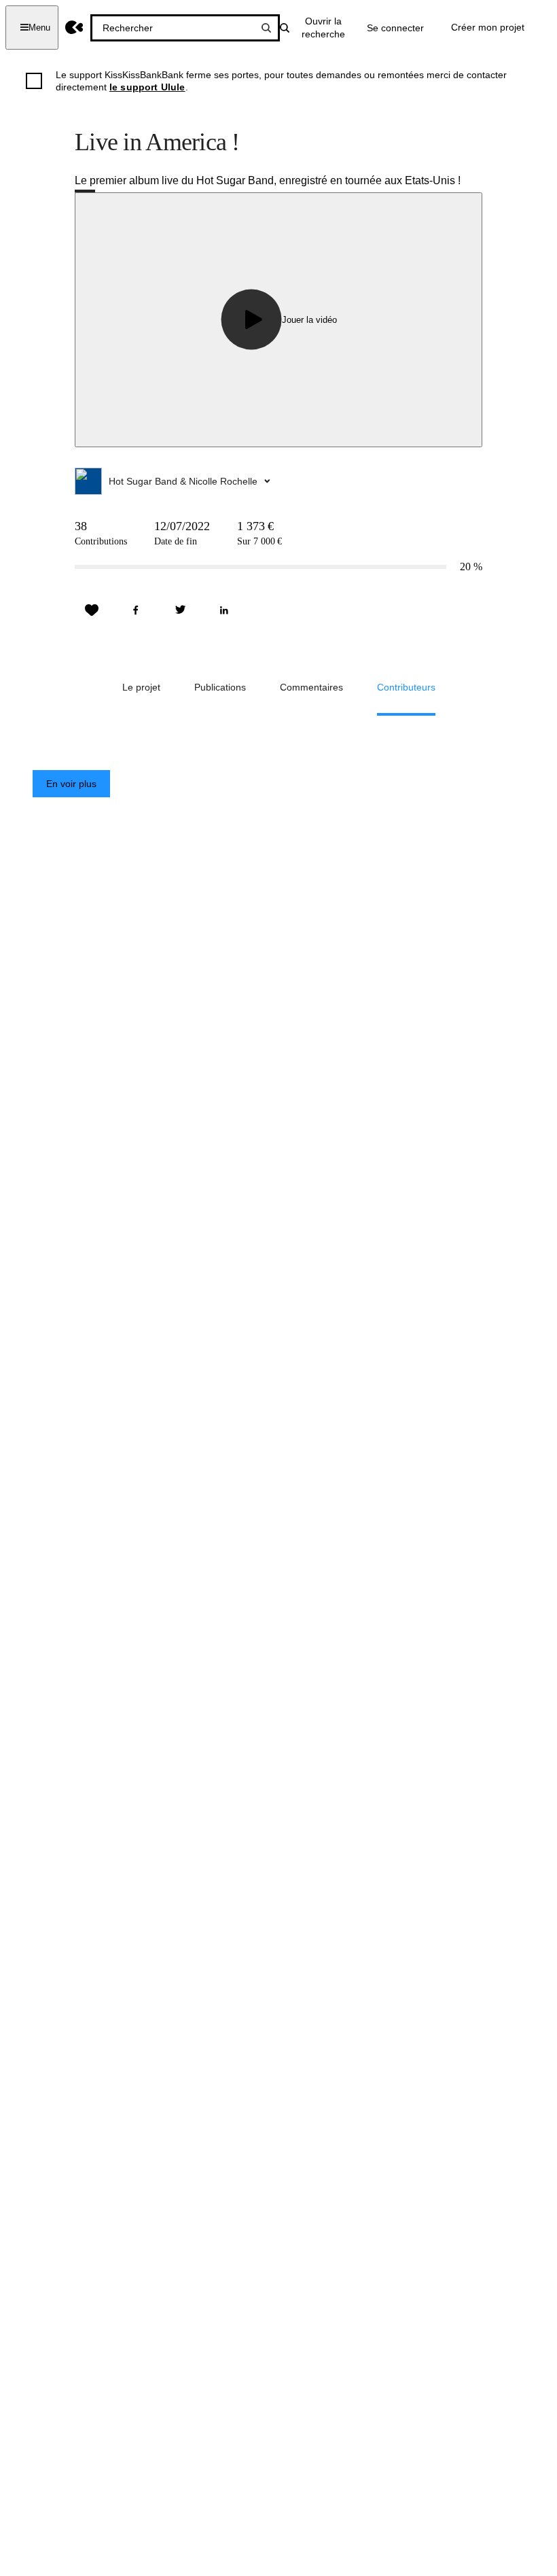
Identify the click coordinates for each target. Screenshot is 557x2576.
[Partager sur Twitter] (180, 610)
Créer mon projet (488, 27)
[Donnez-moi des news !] (92, 610)
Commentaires (311, 687)
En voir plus (71, 784)
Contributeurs (406, 687)
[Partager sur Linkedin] (224, 610)
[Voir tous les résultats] (266, 28)
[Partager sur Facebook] (136, 610)
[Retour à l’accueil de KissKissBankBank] (74, 28)
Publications (220, 687)
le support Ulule (147, 87)
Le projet (141, 687)
